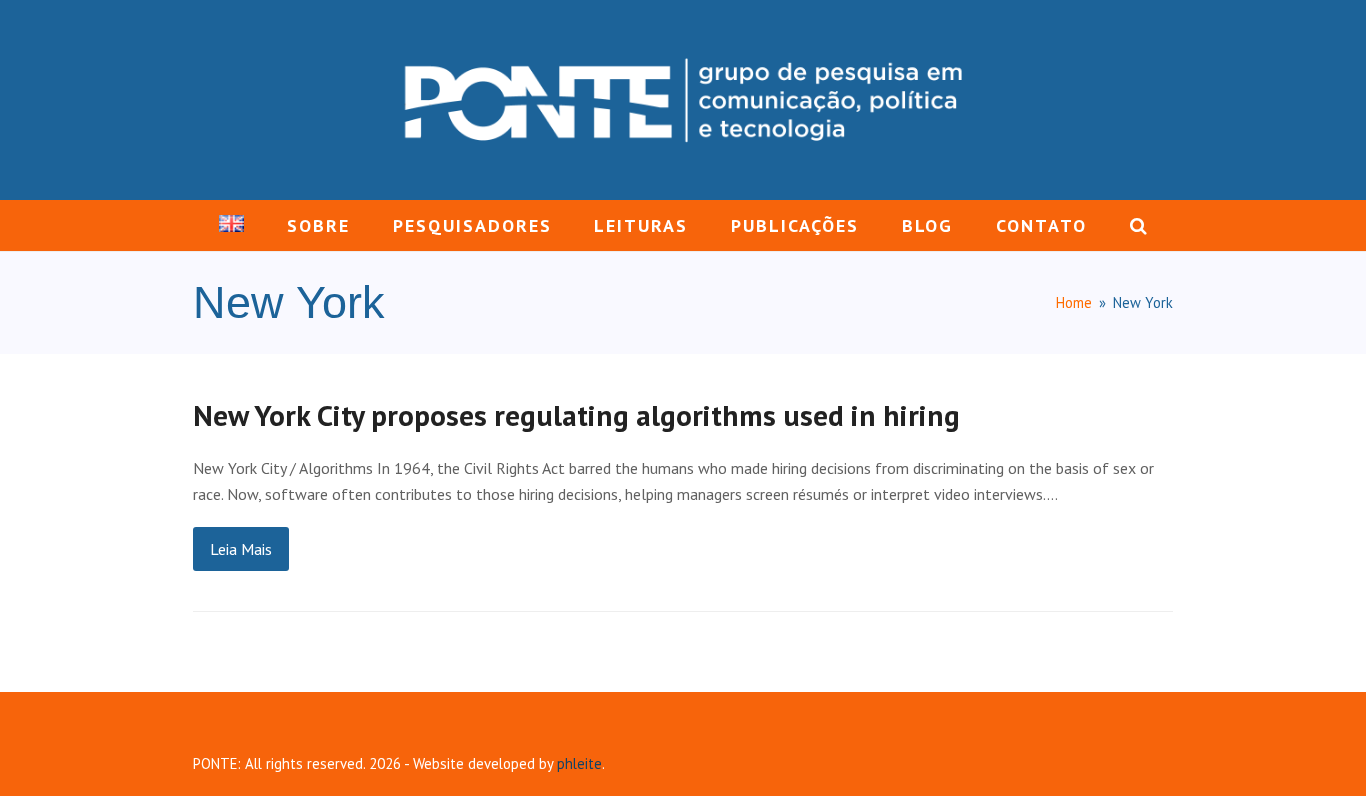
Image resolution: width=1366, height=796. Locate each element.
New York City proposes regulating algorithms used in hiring (576, 415)
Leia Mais (241, 549)
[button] (1138, 226)
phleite (579, 763)
